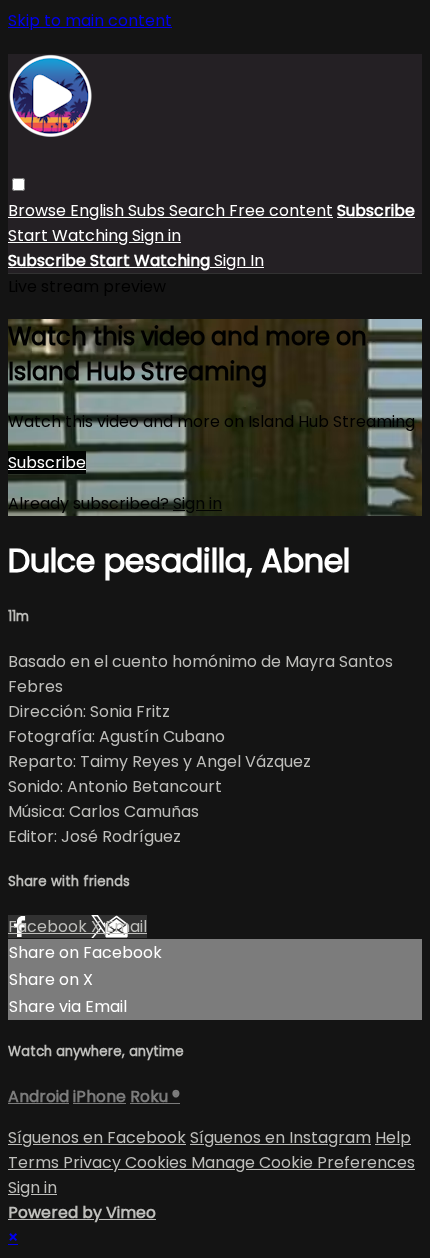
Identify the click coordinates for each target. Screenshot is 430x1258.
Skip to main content (90, 20)
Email (126, 926)
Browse (39, 210)
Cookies (158, 1162)
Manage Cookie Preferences (303, 1162)
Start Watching (70, 235)
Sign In (239, 260)
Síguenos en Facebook (97, 1137)
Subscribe (47, 462)
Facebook (49, 926)
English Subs (119, 210)
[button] (18, 184)
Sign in (156, 235)
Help (393, 1137)
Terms (35, 1162)
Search (199, 210)
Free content (281, 210)
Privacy (94, 1162)
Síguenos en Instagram (280, 1137)
